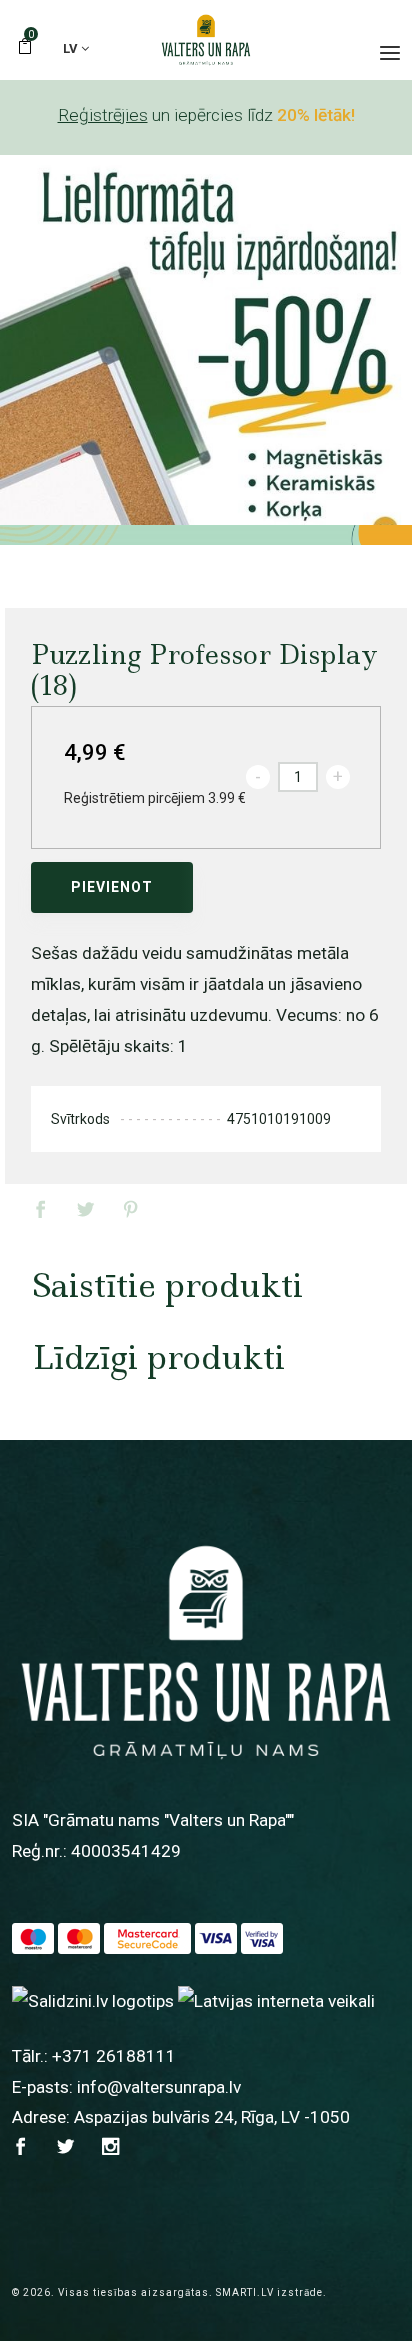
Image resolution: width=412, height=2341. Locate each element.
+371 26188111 (114, 2056)
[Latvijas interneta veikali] (276, 2000)
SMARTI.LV (245, 2292)
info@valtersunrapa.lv (159, 2087)
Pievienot (112, 887)
